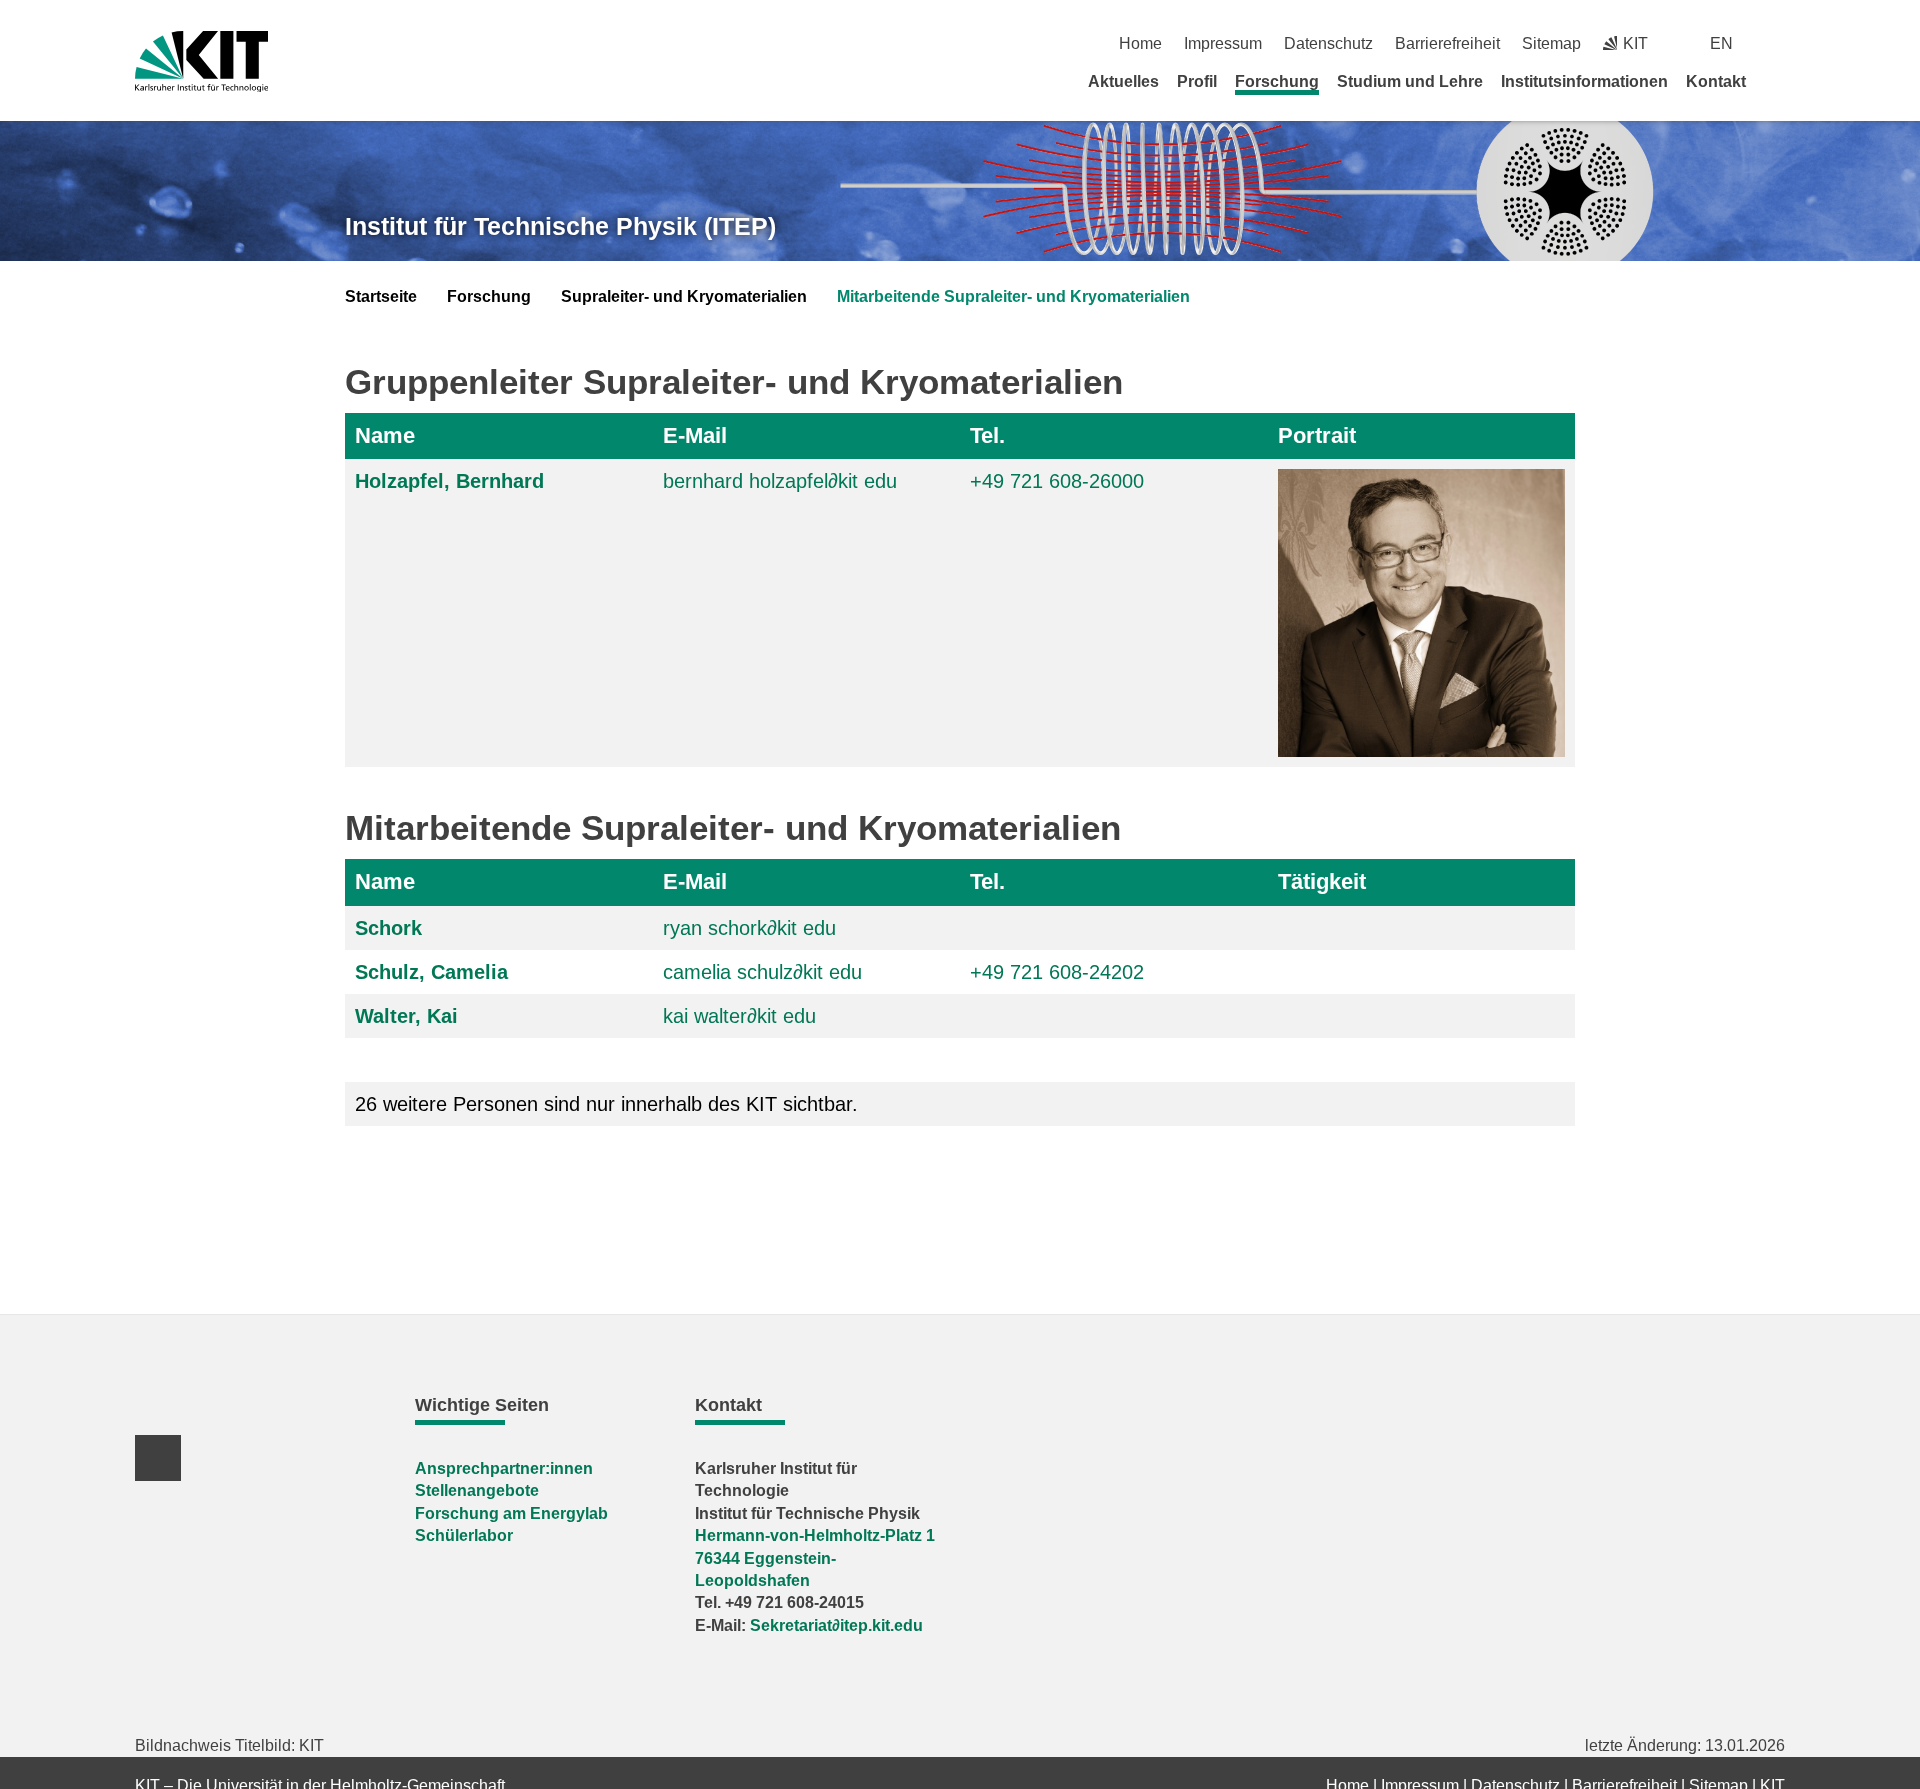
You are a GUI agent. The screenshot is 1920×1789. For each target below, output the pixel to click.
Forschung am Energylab (511, 1513)
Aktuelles (1123, 81)
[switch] (1777, 43)
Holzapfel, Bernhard (449, 481)
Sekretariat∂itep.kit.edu (836, 1625)
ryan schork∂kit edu (749, 928)
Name (385, 435)
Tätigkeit (1322, 881)
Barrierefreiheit (1447, 43)
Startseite (381, 296)
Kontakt (1716, 81)
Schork (388, 928)
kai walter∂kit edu (739, 1016)
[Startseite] (1778, 81)
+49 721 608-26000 (1057, 481)
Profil (1197, 81)
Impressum (1223, 43)
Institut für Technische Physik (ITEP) (560, 226)
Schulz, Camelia (431, 972)
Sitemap (1551, 43)
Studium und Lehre (1410, 81)
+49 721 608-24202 (1057, 972)
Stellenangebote (477, 1490)
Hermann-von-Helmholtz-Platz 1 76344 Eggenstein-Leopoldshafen (815, 1558)
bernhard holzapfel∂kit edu (780, 481)
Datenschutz (1328, 43)
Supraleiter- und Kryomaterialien (684, 296)
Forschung (1277, 81)
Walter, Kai (406, 1016)
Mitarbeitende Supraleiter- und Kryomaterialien (1013, 296)
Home (1140, 43)
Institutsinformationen (1584, 81)
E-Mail (695, 435)
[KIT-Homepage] (201, 61)
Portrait (1317, 435)
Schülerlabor (464, 1535)
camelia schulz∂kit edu (762, 972)
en (1721, 43)
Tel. (987, 435)
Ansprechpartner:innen (504, 1468)
